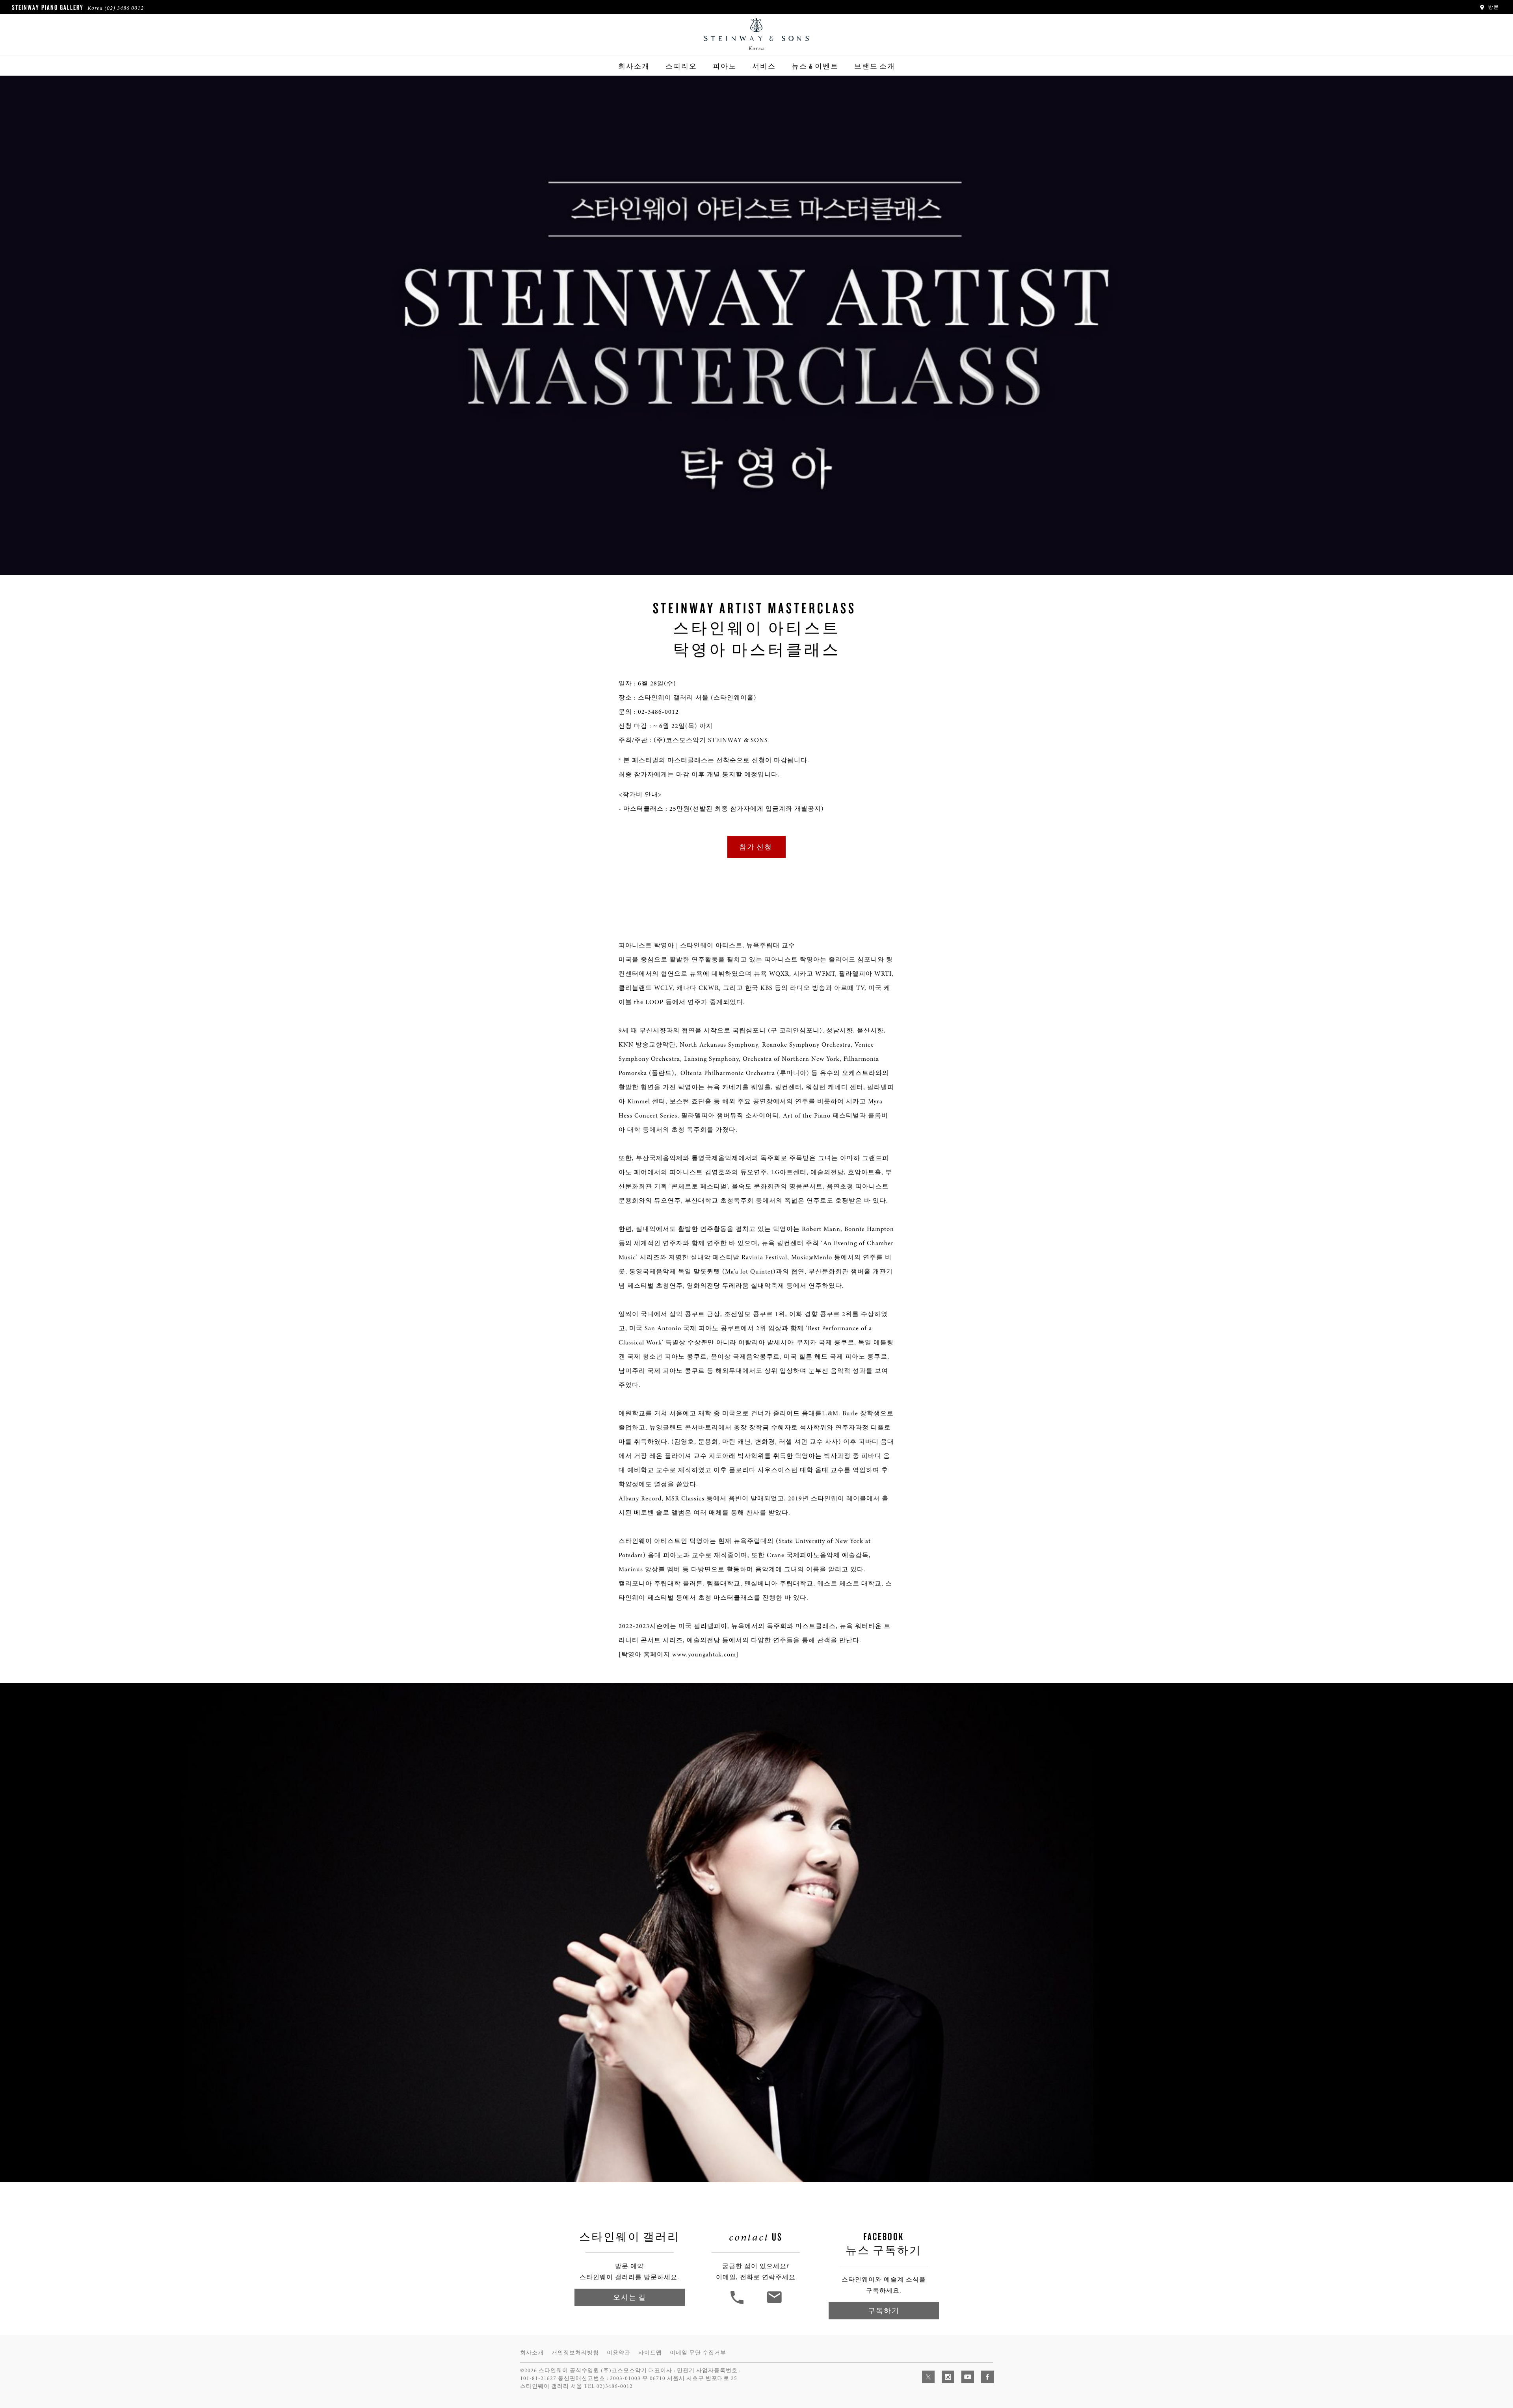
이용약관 (619, 2353)
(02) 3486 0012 (124, 8)
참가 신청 (756, 847)
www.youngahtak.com (704, 1654)
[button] (738, 2303)
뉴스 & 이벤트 (815, 66)
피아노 (725, 66)
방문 (1493, 7)
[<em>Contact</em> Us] (774, 2303)
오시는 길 (630, 2297)
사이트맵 (650, 2353)
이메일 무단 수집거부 (698, 2353)
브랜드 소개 (875, 66)
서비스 (764, 66)
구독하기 (884, 2311)
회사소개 (634, 66)
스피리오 (681, 66)
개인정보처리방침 (575, 2353)
